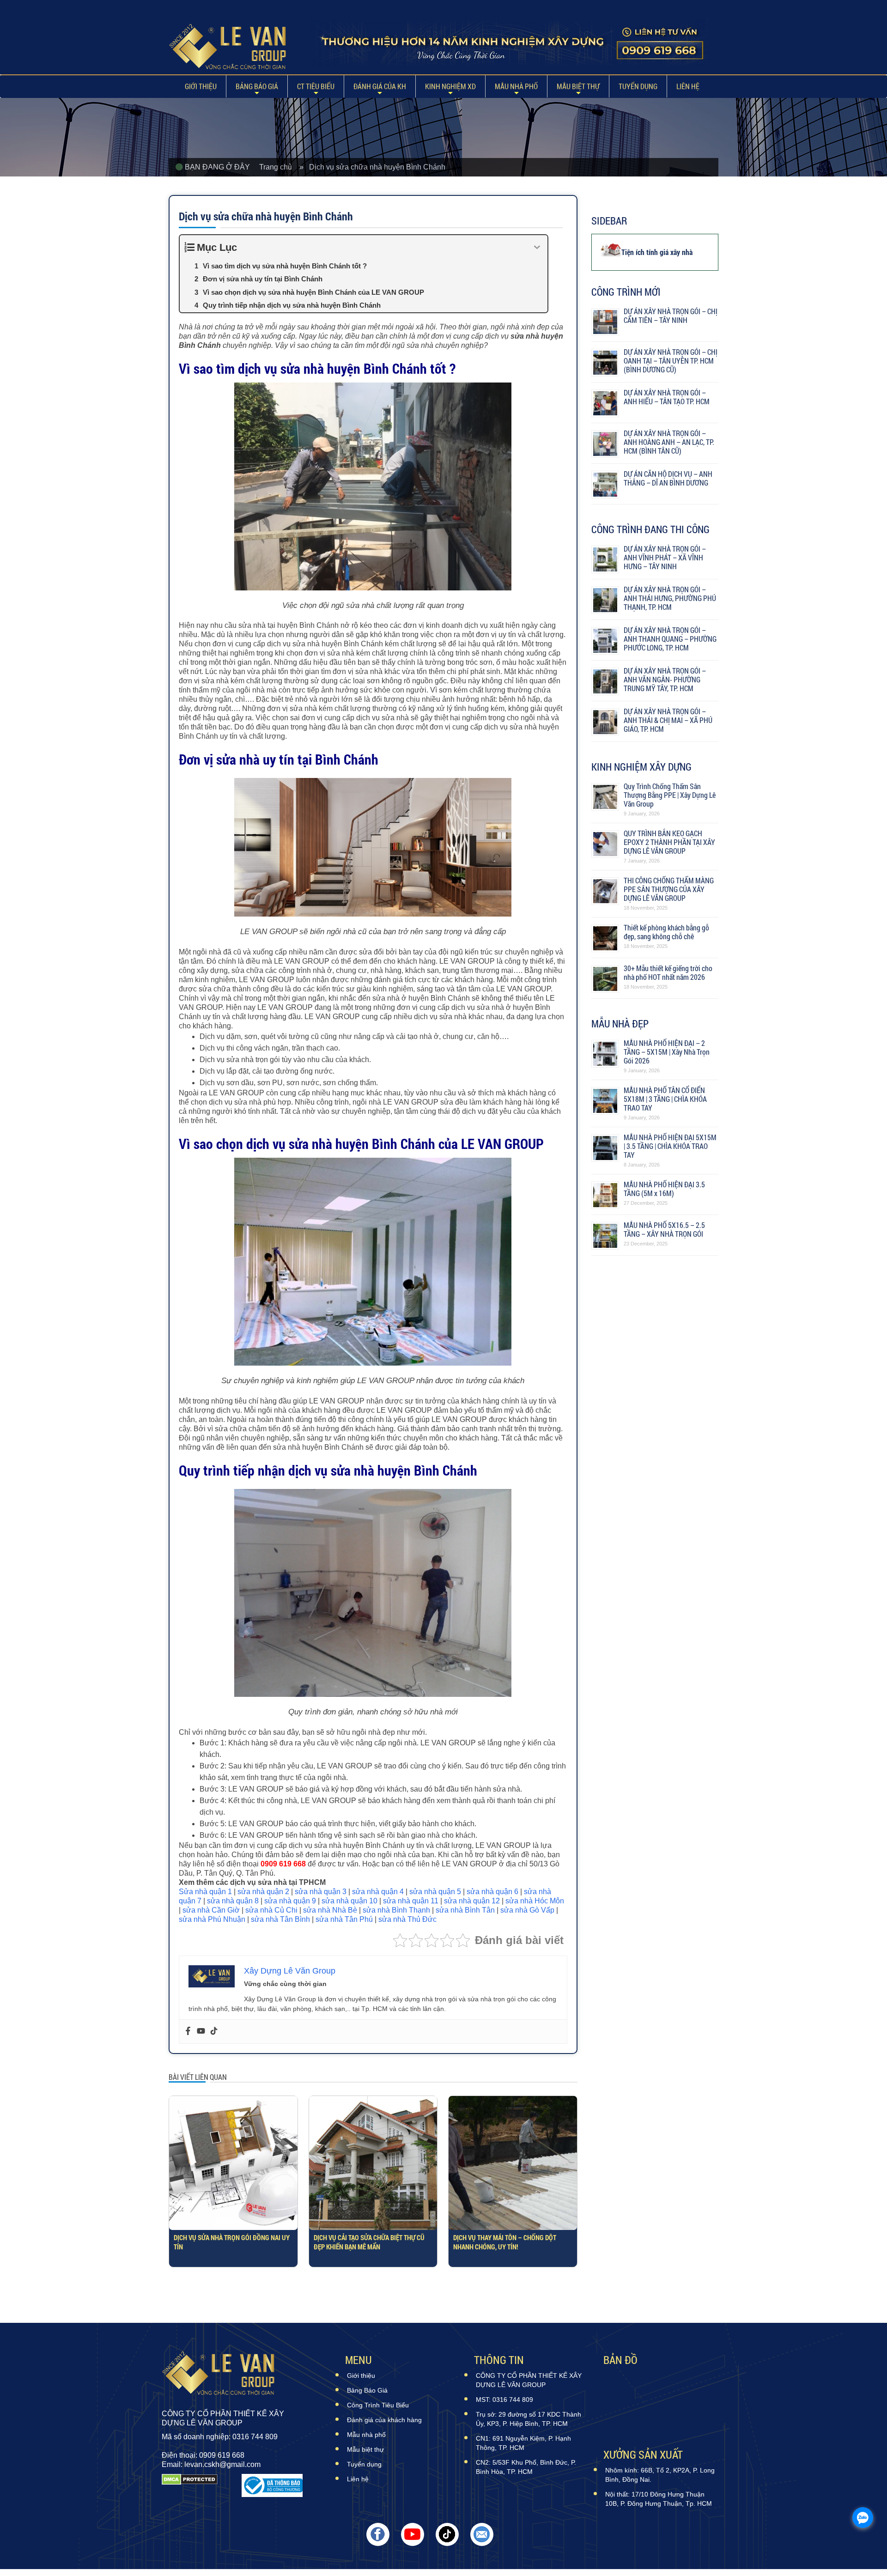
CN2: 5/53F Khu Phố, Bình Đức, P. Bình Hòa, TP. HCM (526, 2467)
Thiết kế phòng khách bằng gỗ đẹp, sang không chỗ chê (666, 932)
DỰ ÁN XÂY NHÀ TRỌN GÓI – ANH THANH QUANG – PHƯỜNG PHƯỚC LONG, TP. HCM (670, 639)
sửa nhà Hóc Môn (535, 1901)
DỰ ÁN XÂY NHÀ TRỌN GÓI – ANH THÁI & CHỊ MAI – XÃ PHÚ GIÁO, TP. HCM (668, 720)
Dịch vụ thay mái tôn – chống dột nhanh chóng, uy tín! (505, 2242)
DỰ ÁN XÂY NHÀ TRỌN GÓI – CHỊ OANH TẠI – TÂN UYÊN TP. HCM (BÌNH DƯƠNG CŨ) (671, 361)
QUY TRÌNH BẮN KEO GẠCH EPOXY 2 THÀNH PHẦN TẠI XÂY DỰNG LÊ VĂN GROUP (669, 842)
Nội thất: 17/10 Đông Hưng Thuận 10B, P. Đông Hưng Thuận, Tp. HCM (659, 2499)
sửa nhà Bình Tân (465, 1910)
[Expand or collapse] (537, 247)
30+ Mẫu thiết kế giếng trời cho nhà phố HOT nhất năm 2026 (668, 972)
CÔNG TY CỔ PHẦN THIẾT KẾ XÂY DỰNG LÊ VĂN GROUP (529, 2380)
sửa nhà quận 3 (321, 1892)
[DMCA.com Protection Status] (190, 2485)
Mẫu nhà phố (516, 86)
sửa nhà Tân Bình (280, 1919)
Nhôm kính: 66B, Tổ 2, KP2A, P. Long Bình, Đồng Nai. (660, 2475)
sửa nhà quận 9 (290, 1901)
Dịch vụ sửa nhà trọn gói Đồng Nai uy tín (232, 2242)
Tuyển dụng (638, 86)
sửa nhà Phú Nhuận (212, 1919)
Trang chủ (279, 167)
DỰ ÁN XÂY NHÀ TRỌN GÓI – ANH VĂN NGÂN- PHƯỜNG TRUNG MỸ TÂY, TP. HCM (665, 679)
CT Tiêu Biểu (316, 86)
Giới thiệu (201, 86)
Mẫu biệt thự (578, 86)
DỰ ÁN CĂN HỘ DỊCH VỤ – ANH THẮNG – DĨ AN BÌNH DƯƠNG (668, 478)
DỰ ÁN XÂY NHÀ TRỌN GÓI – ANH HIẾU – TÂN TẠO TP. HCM (667, 397)
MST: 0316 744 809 (504, 2400)
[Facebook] (188, 2032)
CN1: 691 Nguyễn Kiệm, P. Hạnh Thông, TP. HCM (523, 2443)
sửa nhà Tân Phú (344, 1919)
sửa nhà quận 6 (492, 1892)
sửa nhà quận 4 (378, 1892)
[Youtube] (201, 2032)
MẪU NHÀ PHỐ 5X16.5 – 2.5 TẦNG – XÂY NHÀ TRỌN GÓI (664, 1229)
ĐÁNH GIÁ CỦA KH (380, 86)
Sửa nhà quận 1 (205, 1892)
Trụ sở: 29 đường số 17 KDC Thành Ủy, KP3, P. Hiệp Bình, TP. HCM (529, 2419)
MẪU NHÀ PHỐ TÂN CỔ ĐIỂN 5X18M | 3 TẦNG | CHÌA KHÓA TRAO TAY (665, 1099)
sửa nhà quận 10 (349, 1901)
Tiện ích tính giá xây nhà (657, 252)
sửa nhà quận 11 (411, 1901)
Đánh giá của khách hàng (384, 2420)
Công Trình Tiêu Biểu (378, 2405)
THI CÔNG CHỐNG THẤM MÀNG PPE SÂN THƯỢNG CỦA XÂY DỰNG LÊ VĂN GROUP (669, 889)
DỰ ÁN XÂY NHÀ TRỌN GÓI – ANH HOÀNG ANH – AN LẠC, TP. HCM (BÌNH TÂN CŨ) (669, 442)
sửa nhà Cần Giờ (211, 1910)
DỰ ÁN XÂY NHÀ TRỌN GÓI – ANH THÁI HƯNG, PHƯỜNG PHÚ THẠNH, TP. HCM (670, 598)
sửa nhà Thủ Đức (407, 1919)
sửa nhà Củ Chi (271, 1910)
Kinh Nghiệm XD (450, 86)
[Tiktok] (214, 2032)
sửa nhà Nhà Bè (330, 1910)
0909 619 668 (283, 1864)
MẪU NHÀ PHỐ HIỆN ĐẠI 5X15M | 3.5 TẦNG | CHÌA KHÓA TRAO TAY (670, 1146)
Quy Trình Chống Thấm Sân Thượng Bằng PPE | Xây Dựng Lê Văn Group (670, 795)
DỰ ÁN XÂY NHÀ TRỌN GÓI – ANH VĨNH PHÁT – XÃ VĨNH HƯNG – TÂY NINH (665, 557)
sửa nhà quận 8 (233, 1901)
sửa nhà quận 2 (263, 1892)
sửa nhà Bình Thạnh (396, 1910)
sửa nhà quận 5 (435, 1892)
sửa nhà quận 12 (472, 1901)
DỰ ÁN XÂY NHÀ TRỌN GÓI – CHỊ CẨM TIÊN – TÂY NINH (671, 316)
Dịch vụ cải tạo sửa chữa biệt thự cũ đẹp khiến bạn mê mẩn (369, 2242)
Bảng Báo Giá (257, 86)
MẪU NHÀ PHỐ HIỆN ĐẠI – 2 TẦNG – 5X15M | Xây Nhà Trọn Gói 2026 (667, 1052)
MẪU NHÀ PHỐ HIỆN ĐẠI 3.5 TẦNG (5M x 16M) (664, 1189)
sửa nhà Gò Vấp (527, 1910)
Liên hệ (688, 86)
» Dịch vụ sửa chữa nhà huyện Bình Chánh (372, 167)
